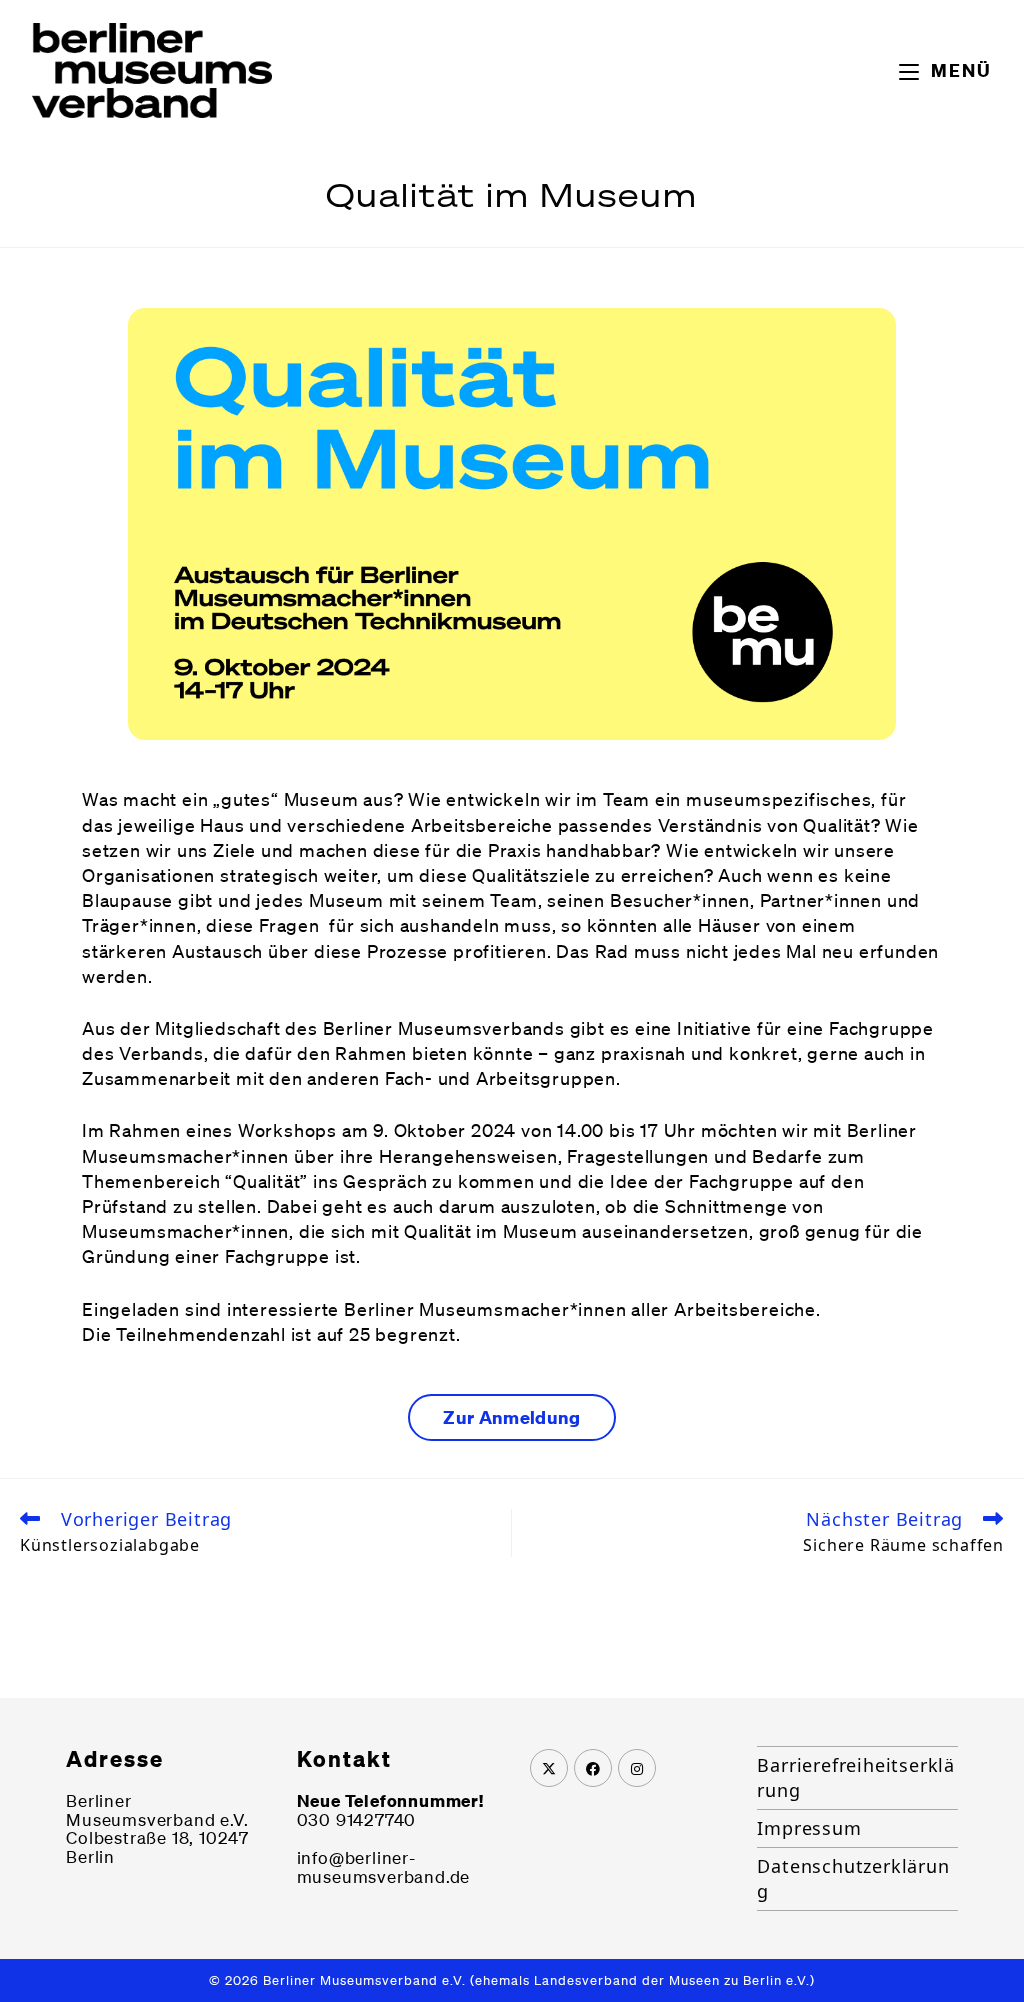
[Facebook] (593, 1768)
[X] (549, 1768)
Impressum (809, 1828)
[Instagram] (637, 1768)
